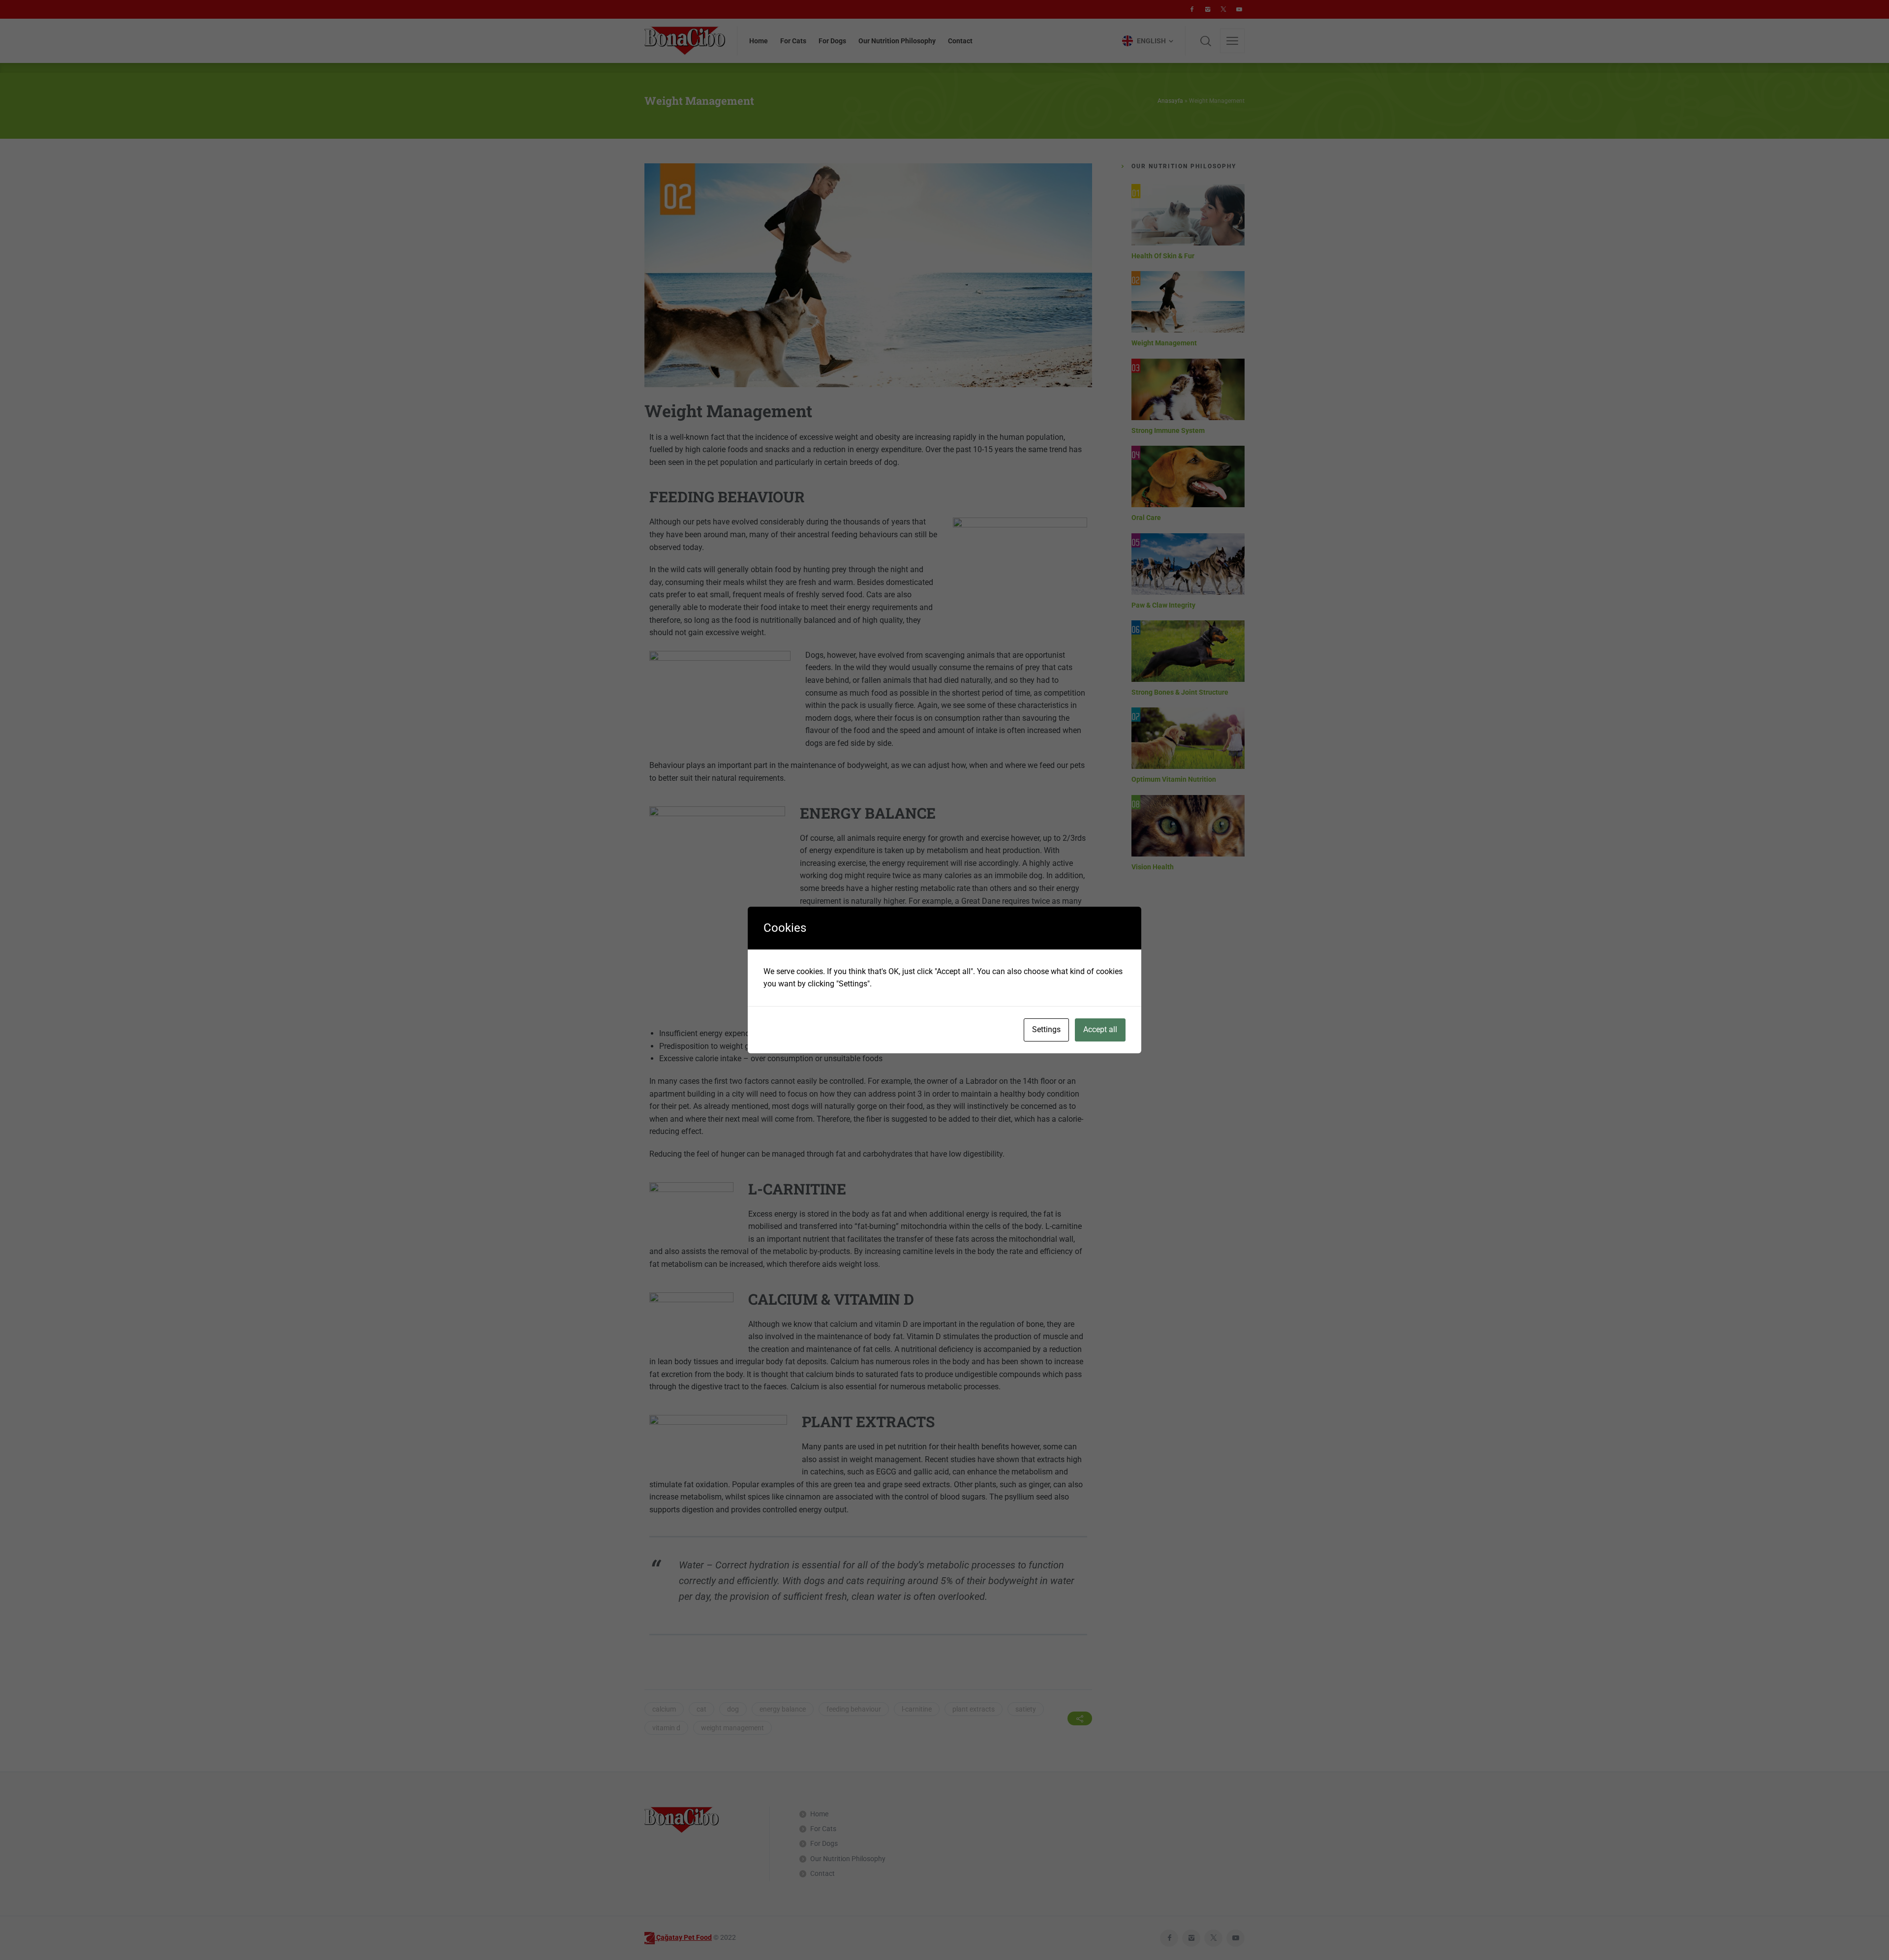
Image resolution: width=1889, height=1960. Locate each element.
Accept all (1100, 1029)
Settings (1046, 1029)
